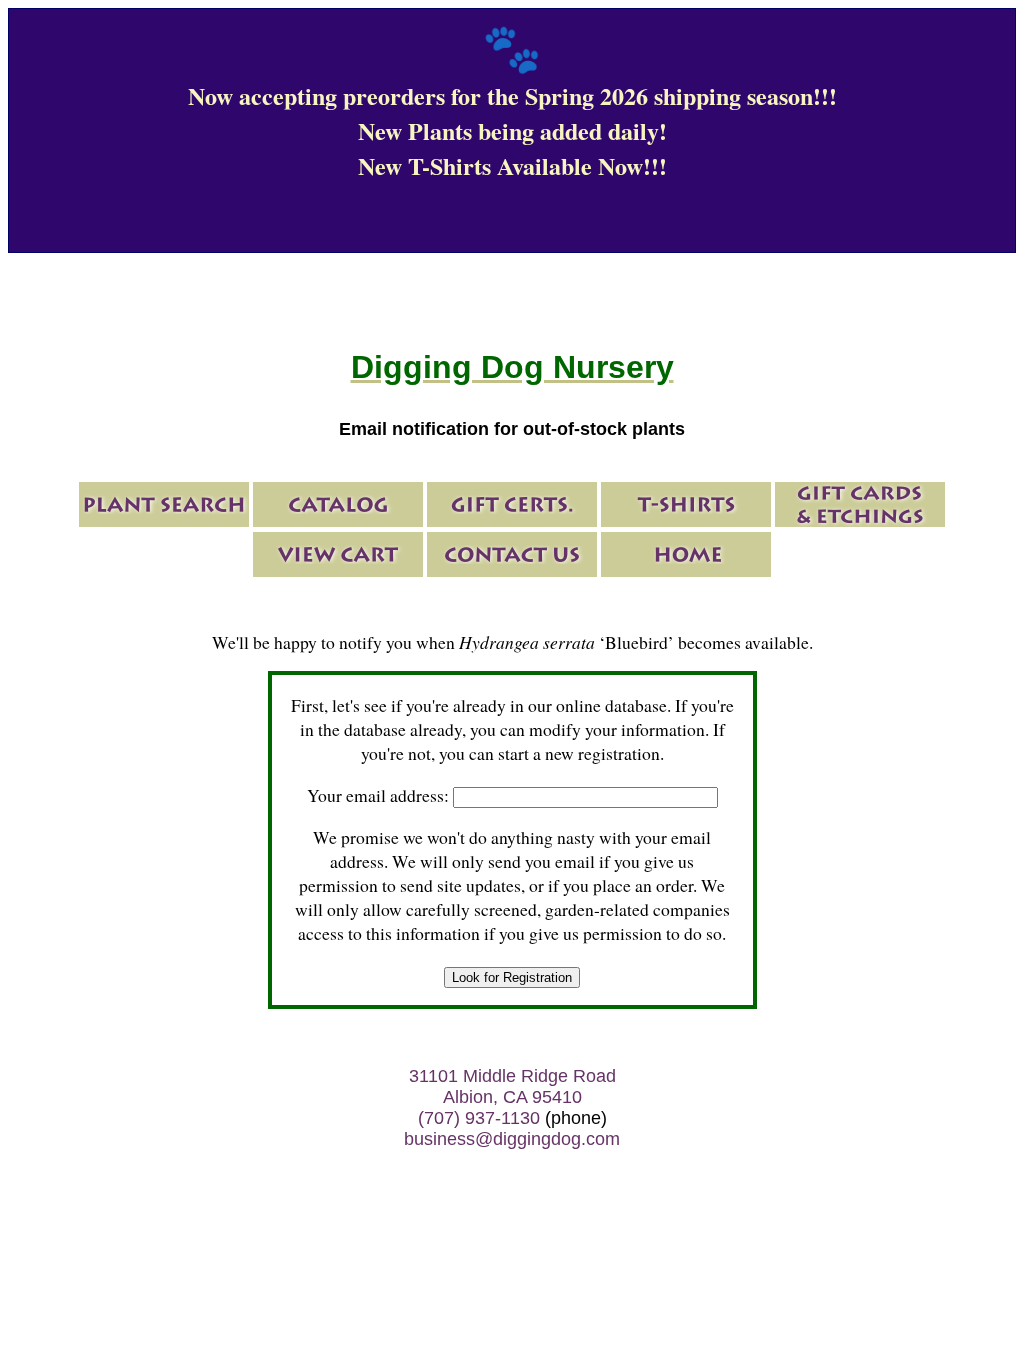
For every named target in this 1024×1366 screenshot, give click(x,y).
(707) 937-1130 (479, 1118)
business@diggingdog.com (512, 1139)
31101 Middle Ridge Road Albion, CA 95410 (512, 1086)
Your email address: (378, 795)
